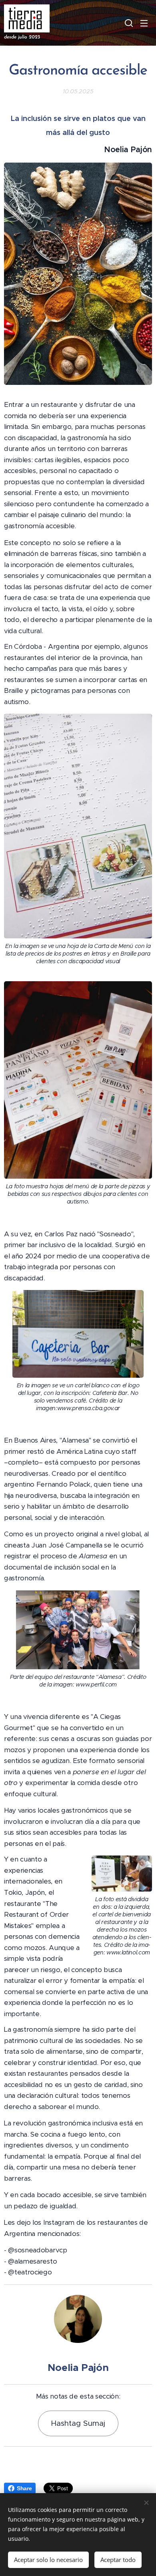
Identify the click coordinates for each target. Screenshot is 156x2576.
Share (24, 2488)
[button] (128, 23)
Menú (144, 23)
